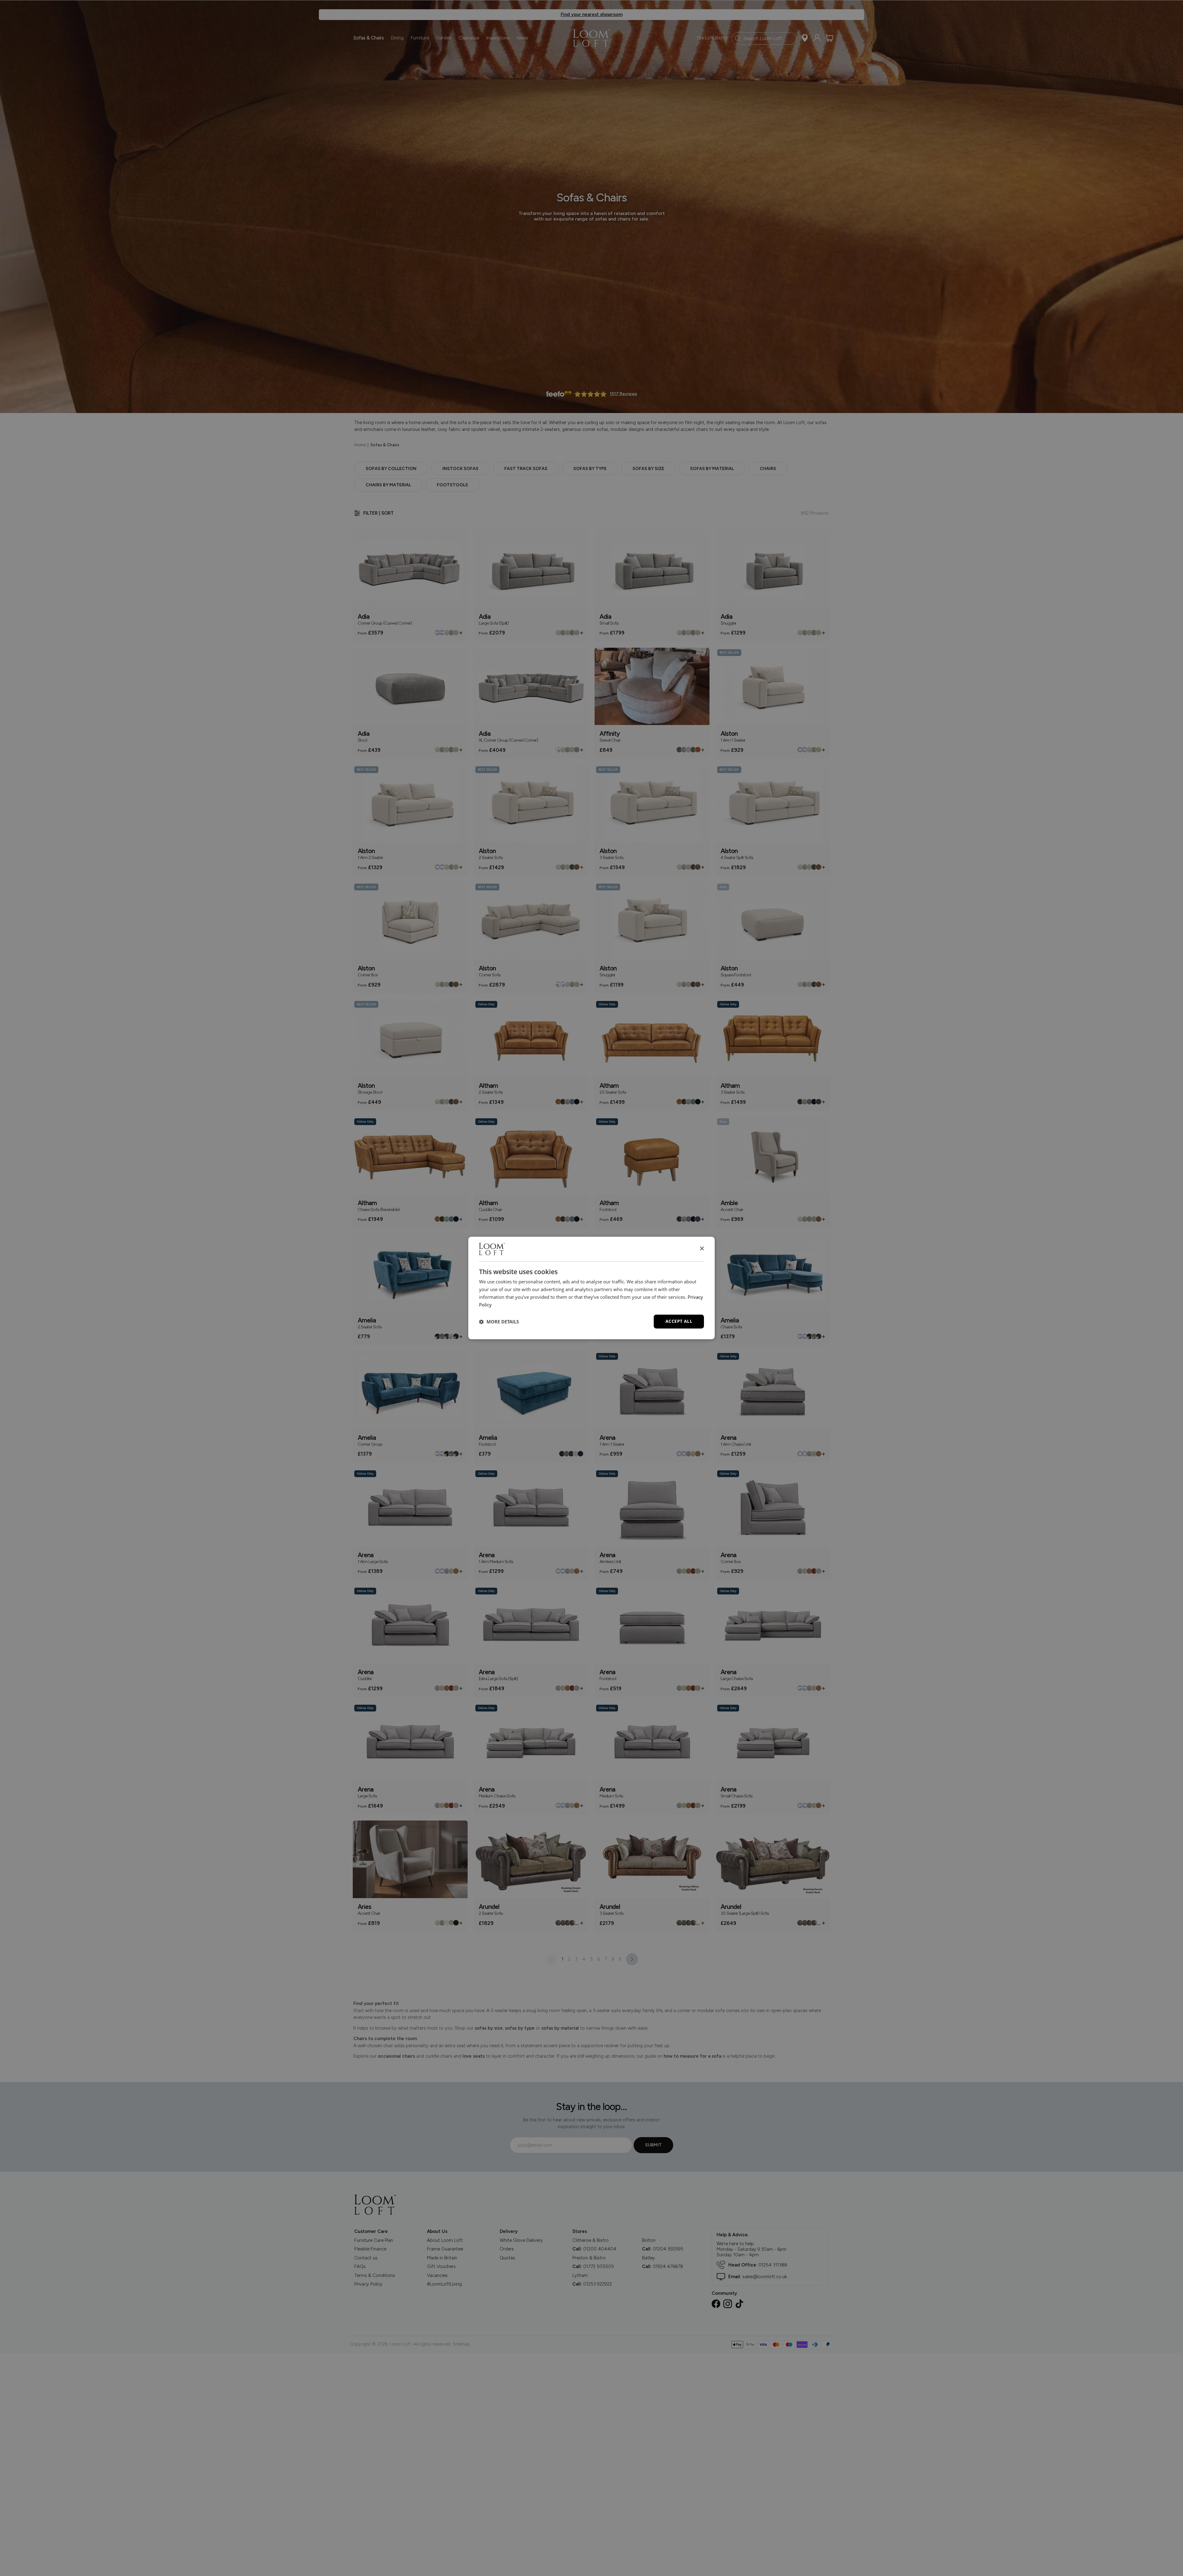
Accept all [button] (679, 1321)
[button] (499, 1322)
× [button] (702, 1249)
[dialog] (591, 1288)
